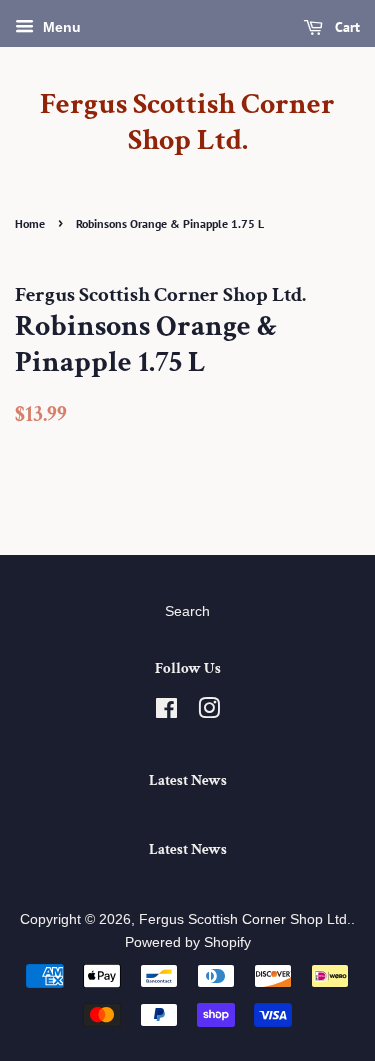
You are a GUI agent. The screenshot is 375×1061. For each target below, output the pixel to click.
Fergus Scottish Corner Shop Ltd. (187, 123)
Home (30, 223)
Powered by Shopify (188, 942)
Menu (60, 27)
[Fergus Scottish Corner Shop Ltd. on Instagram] (209, 712)
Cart (345, 27)
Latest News (188, 780)
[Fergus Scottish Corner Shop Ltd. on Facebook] (166, 712)
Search (187, 611)
